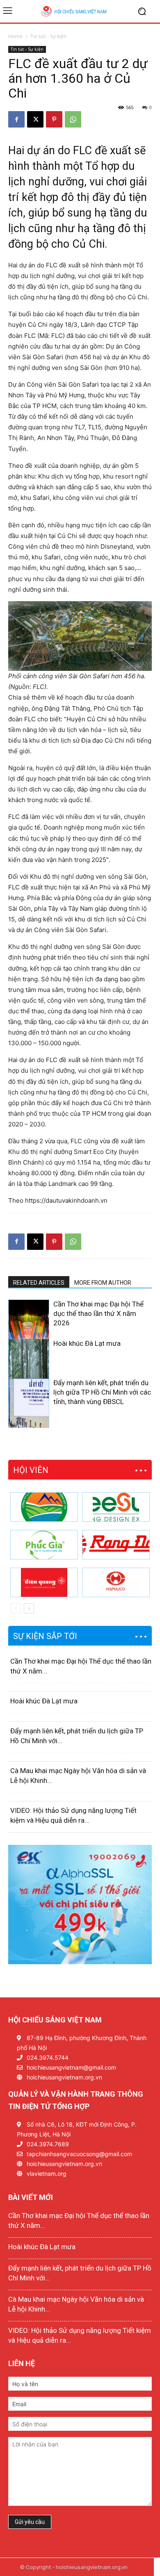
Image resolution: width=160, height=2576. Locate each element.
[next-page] (26, 1423)
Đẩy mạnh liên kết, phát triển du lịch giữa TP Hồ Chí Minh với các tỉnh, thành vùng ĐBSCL (102, 1392)
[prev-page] (13, 1423)
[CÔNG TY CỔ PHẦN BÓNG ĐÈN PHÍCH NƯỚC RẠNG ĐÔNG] (116, 1545)
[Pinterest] (54, 119)
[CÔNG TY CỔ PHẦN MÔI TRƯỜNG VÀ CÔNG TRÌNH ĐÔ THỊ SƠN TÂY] (44, 1507)
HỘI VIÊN (31, 1470)
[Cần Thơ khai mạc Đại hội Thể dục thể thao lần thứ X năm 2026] (29, 1331)
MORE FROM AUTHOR (103, 1283)
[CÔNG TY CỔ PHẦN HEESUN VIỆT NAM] (116, 1507)
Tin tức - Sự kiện (48, 36)
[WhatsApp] (73, 119)
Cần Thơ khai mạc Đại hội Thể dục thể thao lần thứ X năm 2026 (98, 1313)
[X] (35, 119)
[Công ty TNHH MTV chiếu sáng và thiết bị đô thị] (116, 1582)
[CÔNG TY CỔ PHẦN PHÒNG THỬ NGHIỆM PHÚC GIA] (44, 1545)
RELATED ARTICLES (39, 1283)
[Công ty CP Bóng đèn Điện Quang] (44, 1582)
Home (15, 36)
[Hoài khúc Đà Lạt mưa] (29, 1370)
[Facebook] (16, 119)
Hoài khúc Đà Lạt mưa (87, 1343)
